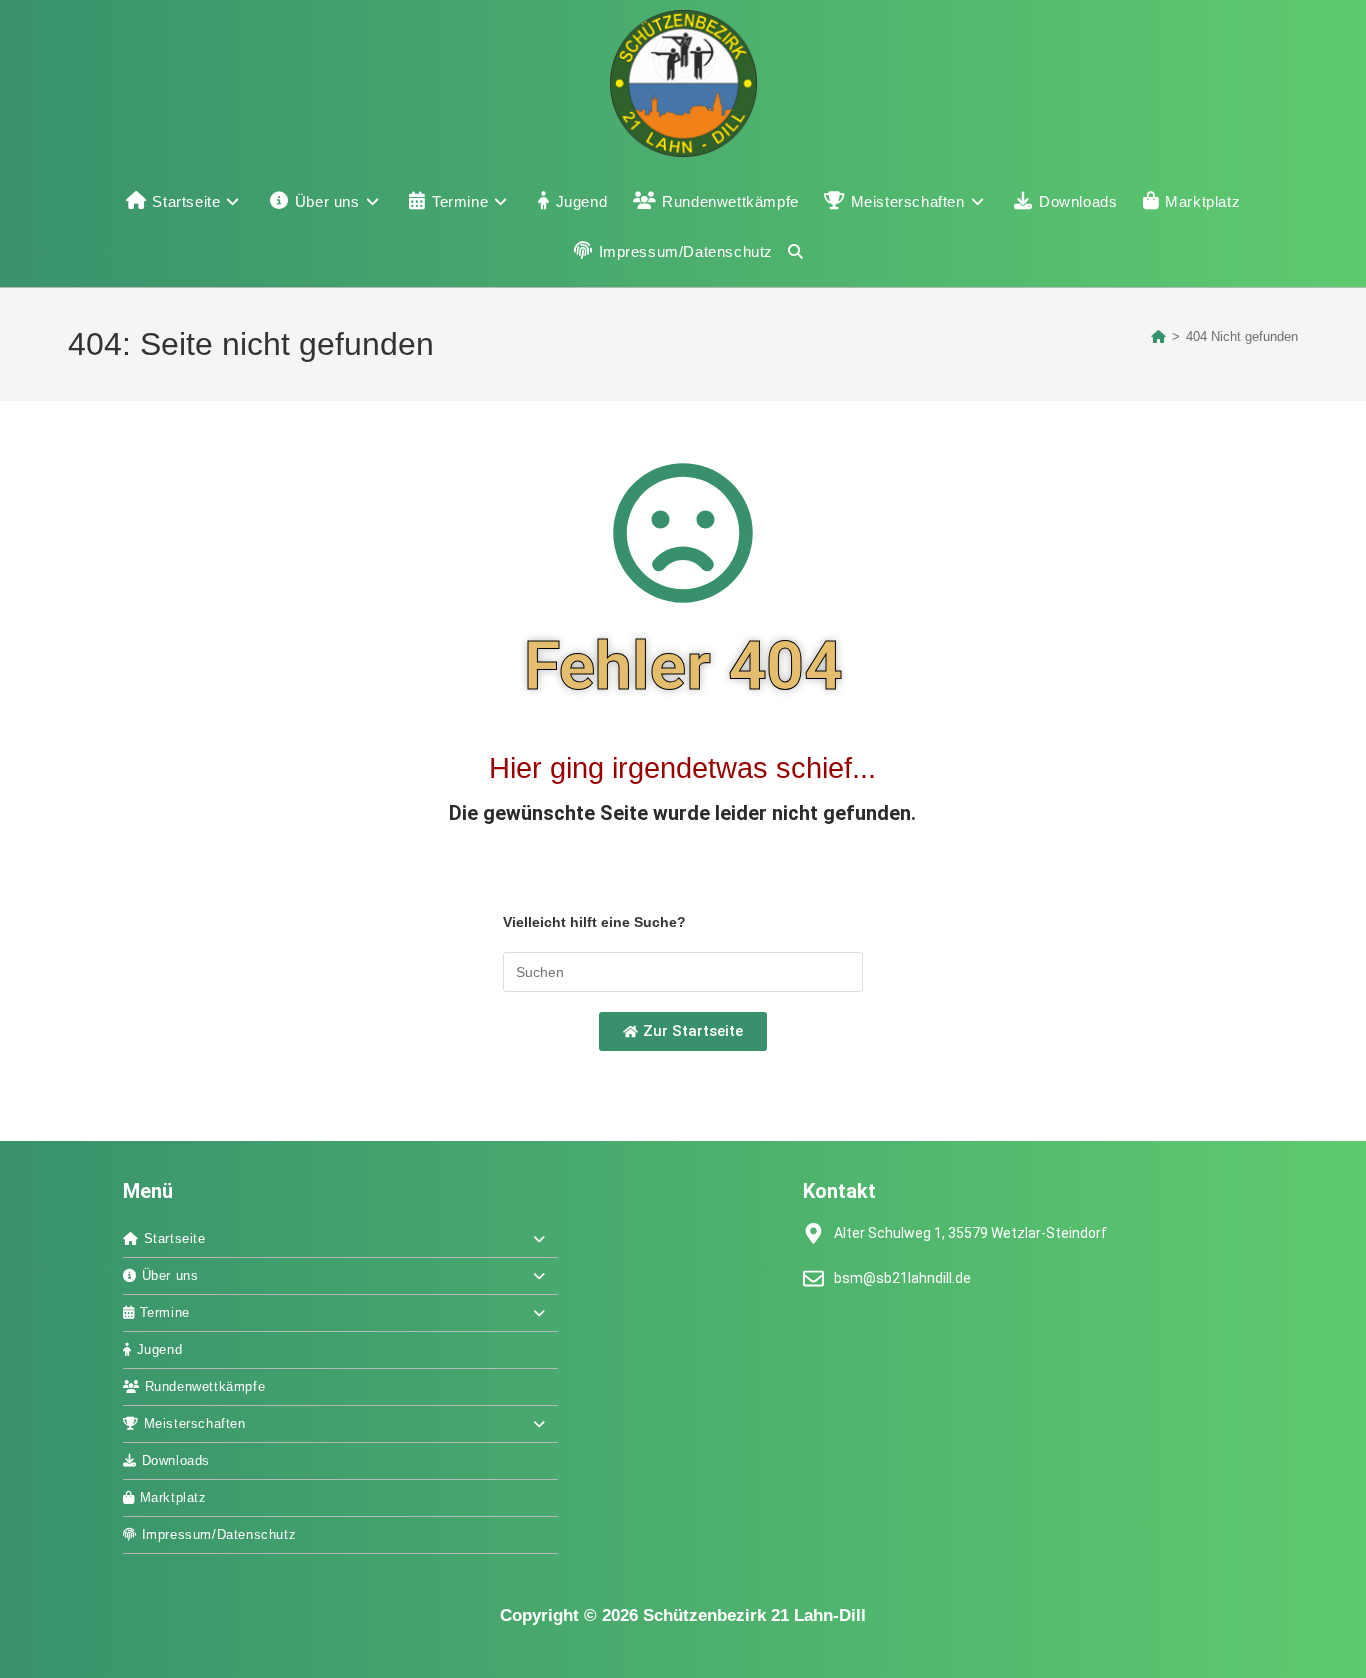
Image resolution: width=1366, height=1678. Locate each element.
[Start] (1158, 336)
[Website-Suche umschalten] (795, 252)
